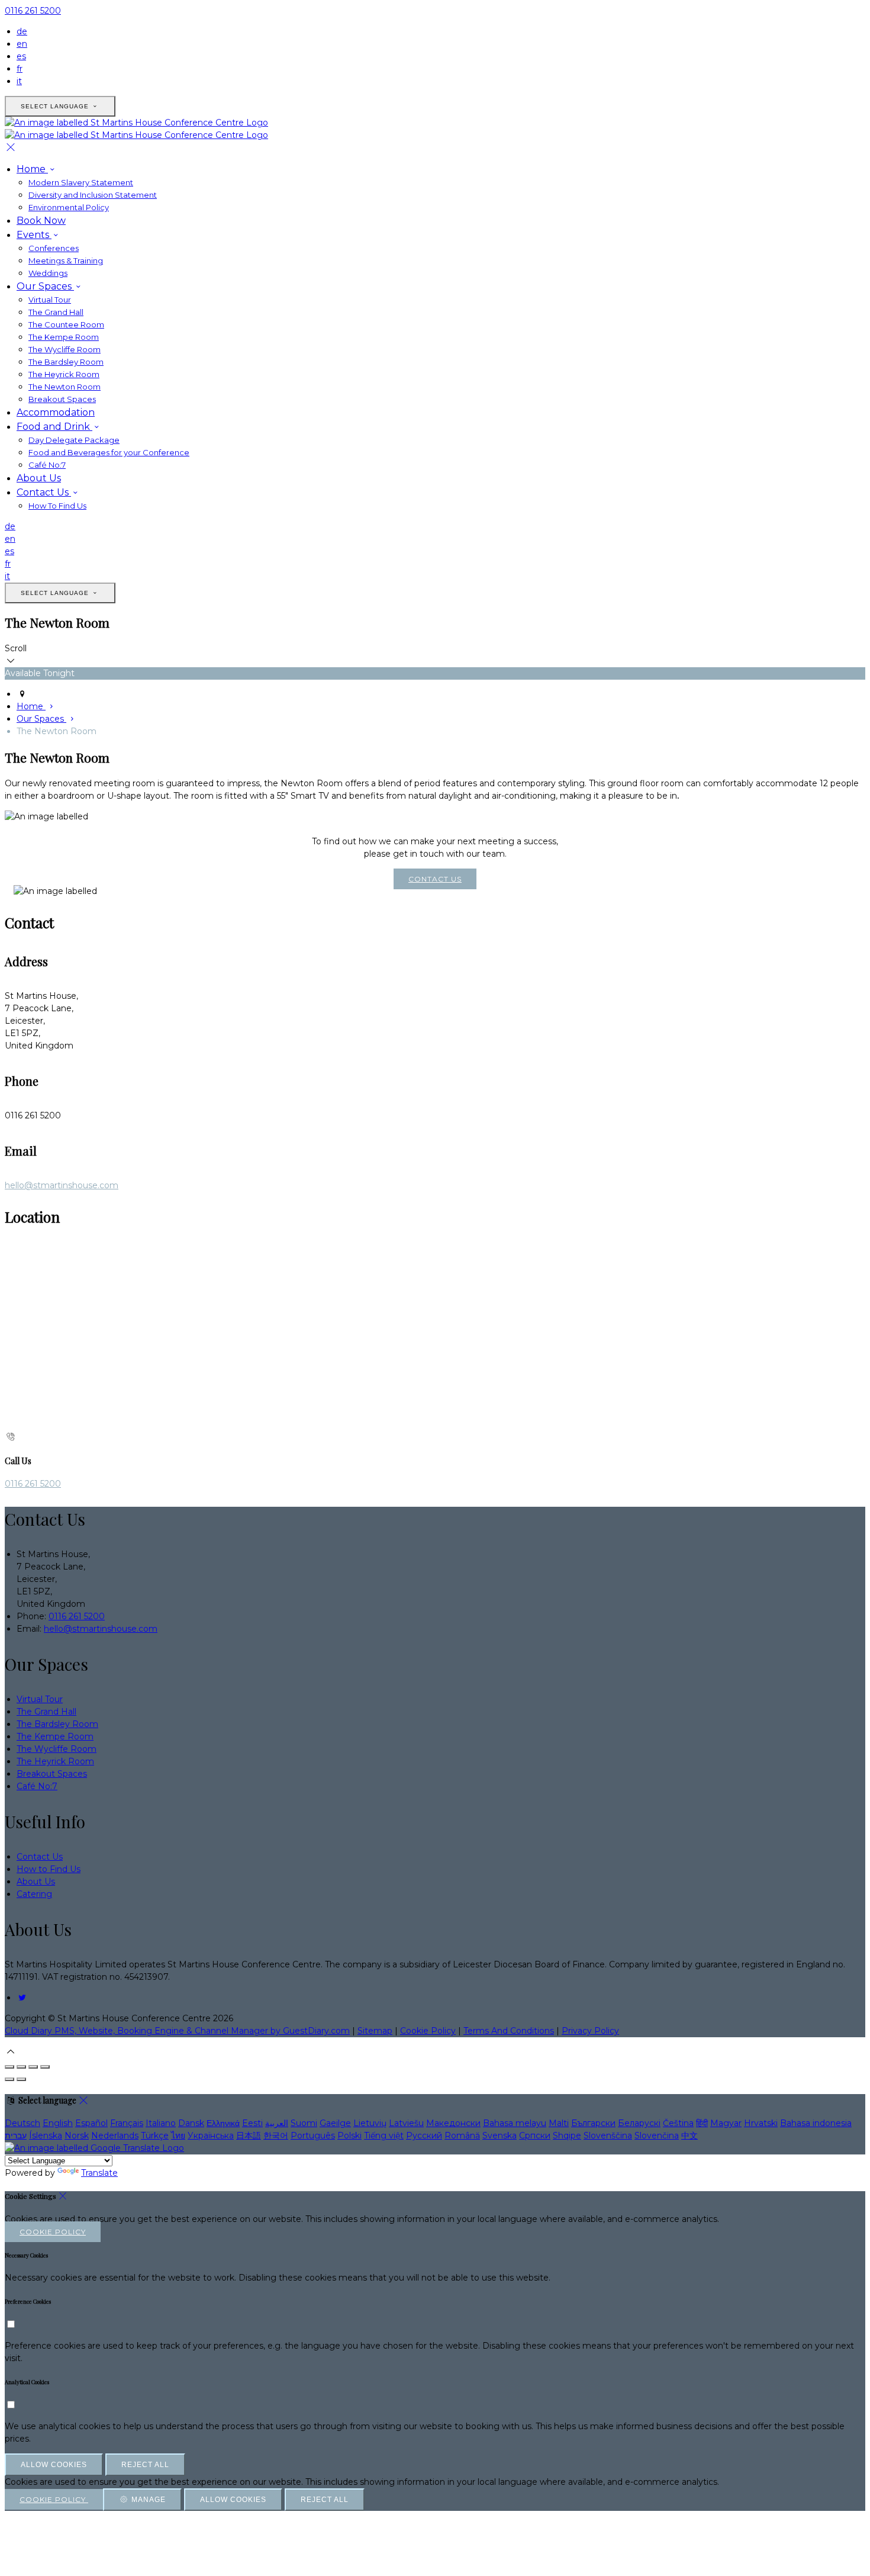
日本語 (249, 2136)
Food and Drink (54, 427)
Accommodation (56, 412)
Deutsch (22, 2123)
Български (593, 2123)
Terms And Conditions (509, 2031)
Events (34, 235)
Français (127, 2123)
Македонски (453, 2123)
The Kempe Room (64, 337)
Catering (34, 1894)
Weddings (48, 273)
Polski (349, 2136)
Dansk (191, 2123)
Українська (211, 2136)
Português (313, 2136)
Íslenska (46, 2136)
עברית (16, 2136)
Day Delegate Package (74, 440)
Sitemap (375, 2031)
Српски (535, 2136)
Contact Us (44, 492)
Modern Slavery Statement (81, 182)
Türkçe (155, 2136)
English (58, 2123)
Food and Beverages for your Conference (109, 452)
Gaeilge (335, 2123)
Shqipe (567, 2136)
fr (20, 69)
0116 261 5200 (33, 11)
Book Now (41, 221)
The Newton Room (65, 387)
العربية (277, 2123)
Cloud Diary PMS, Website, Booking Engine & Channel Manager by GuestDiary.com (177, 2031)
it (19, 81)
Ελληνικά (223, 2123)
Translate (99, 2173)
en (22, 44)
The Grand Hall (56, 312)
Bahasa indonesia (816, 2123)
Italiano (161, 2123)
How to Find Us (49, 1869)
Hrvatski (761, 2123)
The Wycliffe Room (65, 349)
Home (32, 169)
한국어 (276, 2136)
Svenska (500, 2136)
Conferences (54, 248)
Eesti (252, 2123)
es (21, 56)
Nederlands (115, 2136)
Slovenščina (608, 2136)
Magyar (726, 2123)
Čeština (678, 2123)
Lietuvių (370, 2123)
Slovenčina (657, 2136)
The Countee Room (66, 324)
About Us (39, 478)
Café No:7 (47, 465)
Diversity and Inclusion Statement (93, 195)
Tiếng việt (384, 2136)
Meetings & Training (66, 261)
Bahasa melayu (515, 2123)
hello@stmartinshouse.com (62, 1185)
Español (91, 2123)
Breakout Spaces (62, 399)
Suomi (304, 2123)
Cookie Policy (428, 2031)
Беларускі (639, 2123)
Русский (424, 2136)
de (22, 31)
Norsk (77, 2136)
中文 (689, 2136)
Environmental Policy (69, 207)
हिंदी (702, 2123)
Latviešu (406, 2123)
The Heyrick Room (64, 374)
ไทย (178, 2136)
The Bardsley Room (66, 362)
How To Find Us (57, 506)
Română (462, 2136)
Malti (559, 2123)
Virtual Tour (50, 300)
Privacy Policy (590, 2031)
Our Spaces (45, 286)
